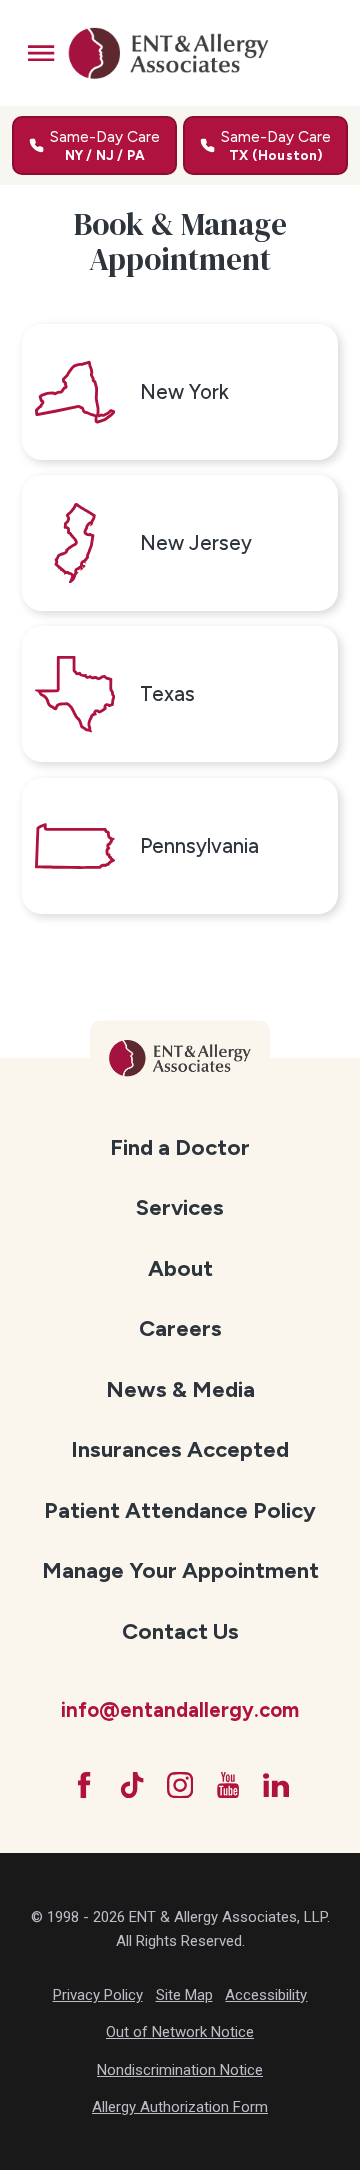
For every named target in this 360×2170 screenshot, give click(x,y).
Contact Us (180, 1631)
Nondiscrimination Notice (180, 2070)
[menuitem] (180, 1146)
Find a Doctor (180, 1147)
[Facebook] (84, 1785)
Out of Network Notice (180, 2032)
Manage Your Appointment (180, 1570)
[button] (41, 53)
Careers (180, 1328)
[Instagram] (180, 1785)
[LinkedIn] (276, 1785)
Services (180, 1207)
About (180, 1268)
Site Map (184, 1995)
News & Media (180, 1389)
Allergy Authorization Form (180, 2107)
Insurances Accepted (180, 1449)
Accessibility (266, 1995)
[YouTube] (228, 1785)
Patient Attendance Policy (180, 1510)
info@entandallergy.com (180, 1710)
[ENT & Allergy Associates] (168, 53)
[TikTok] (132, 1785)
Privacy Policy (98, 1995)
